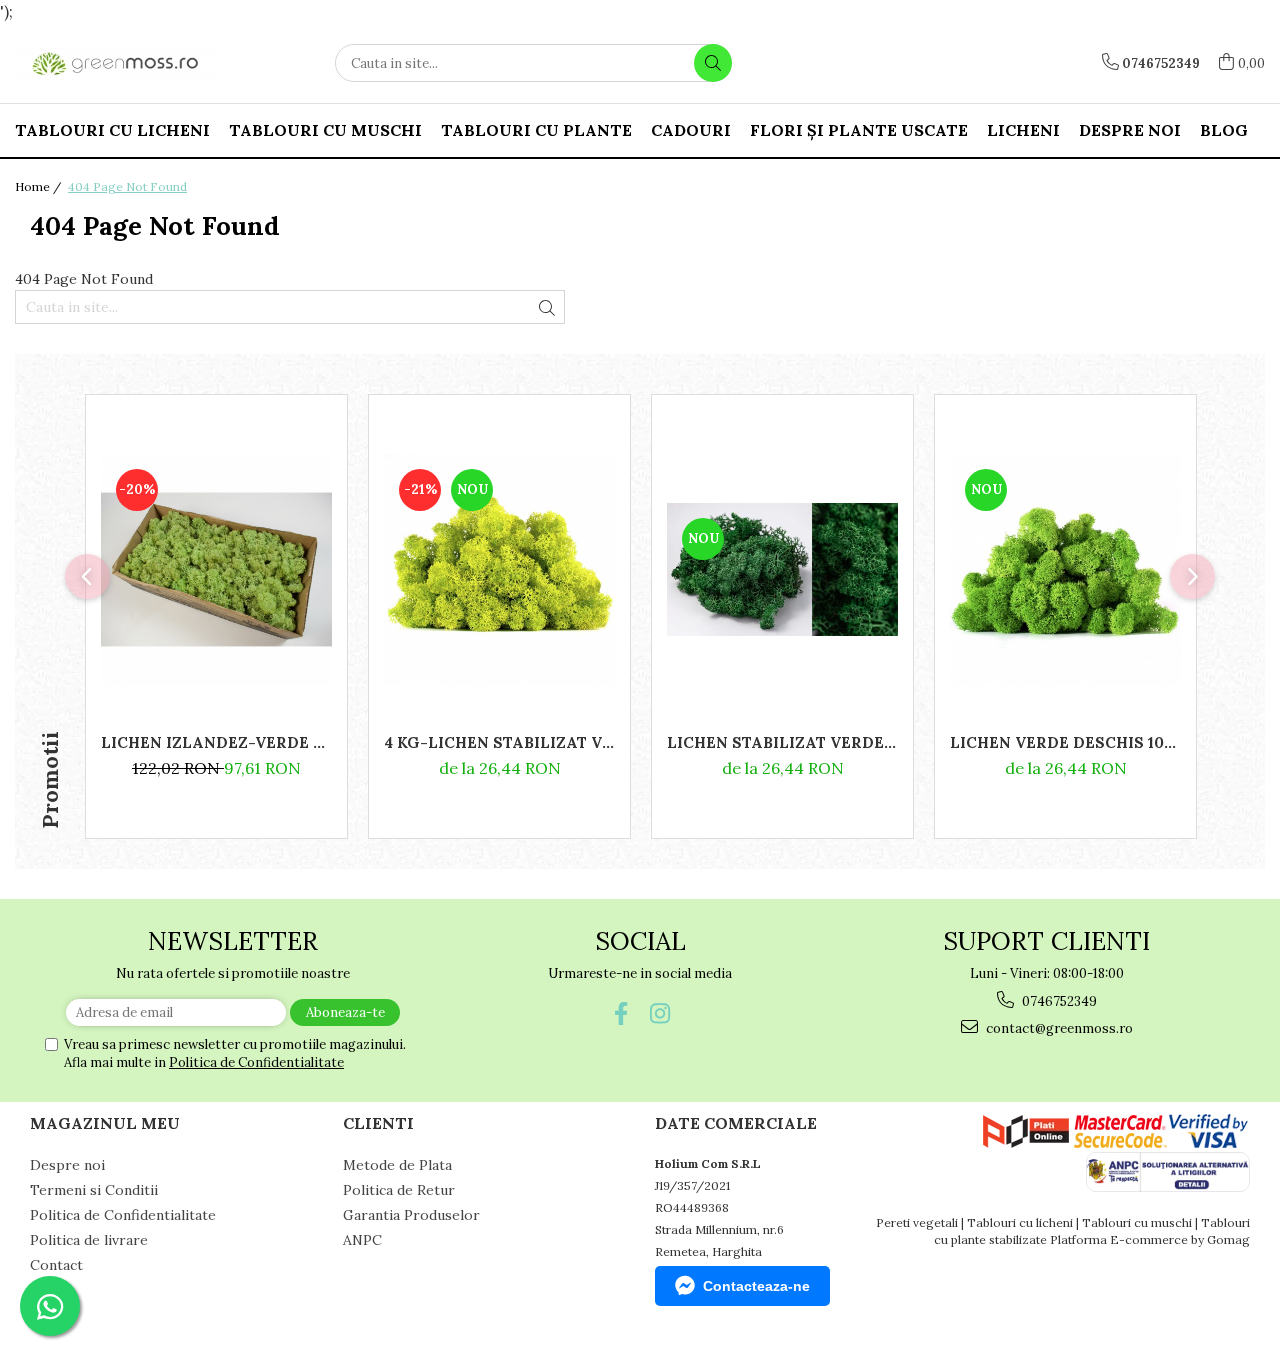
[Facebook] (620, 1013)
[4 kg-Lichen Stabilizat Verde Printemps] (499, 569)
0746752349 (1058, 1001)
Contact (56, 1265)
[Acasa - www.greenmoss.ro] (115, 63)
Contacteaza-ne (756, 1286)
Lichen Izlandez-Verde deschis (216, 742)
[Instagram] (659, 1013)
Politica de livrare (89, 1240)
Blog (1224, 130)
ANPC (362, 1240)
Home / (39, 186)
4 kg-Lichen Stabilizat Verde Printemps (499, 742)
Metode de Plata (397, 1165)
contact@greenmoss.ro (1058, 1028)
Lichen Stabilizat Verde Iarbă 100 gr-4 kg (782, 742)
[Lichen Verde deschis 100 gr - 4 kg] (1065, 569)
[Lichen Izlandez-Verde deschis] (216, 569)
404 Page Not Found (127, 186)
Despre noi (1130, 130)
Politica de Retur (399, 1190)
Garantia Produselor (411, 1215)
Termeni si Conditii (94, 1190)
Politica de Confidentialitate (256, 1062)
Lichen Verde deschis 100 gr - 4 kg (1065, 742)
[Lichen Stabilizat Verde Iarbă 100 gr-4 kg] (782, 569)
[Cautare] (713, 63)
